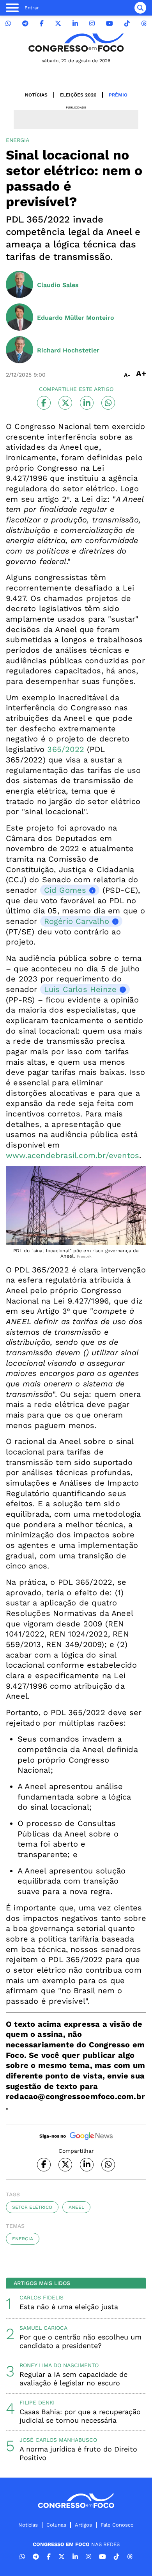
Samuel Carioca (43, 2328)
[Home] (76, 43)
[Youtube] (110, 24)
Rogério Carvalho (77, 921)
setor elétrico (32, 2207)
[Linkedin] (75, 24)
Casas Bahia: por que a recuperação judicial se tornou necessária (80, 2416)
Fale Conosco (117, 2525)
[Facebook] (42, 24)
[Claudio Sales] (19, 285)
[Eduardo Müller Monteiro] (19, 318)
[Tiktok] (127, 24)
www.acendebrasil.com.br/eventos (72, 1155)
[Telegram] (25, 24)
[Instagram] (92, 24)
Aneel (76, 2207)
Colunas (56, 2525)
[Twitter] (58, 24)
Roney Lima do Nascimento (59, 2365)
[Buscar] (140, 8)
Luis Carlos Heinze (80, 989)
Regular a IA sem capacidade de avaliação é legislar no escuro (73, 2379)
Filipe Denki (37, 2403)
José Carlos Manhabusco (58, 2440)
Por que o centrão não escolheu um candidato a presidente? (80, 2341)
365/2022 (66, 749)
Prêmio (118, 95)
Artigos (83, 2525)
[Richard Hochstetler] (19, 350)
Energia (23, 2239)
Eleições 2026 (78, 95)
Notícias (36, 95)
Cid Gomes (65, 890)
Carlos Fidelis (42, 2297)
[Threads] (144, 24)
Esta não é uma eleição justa (69, 2307)
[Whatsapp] (8, 24)
